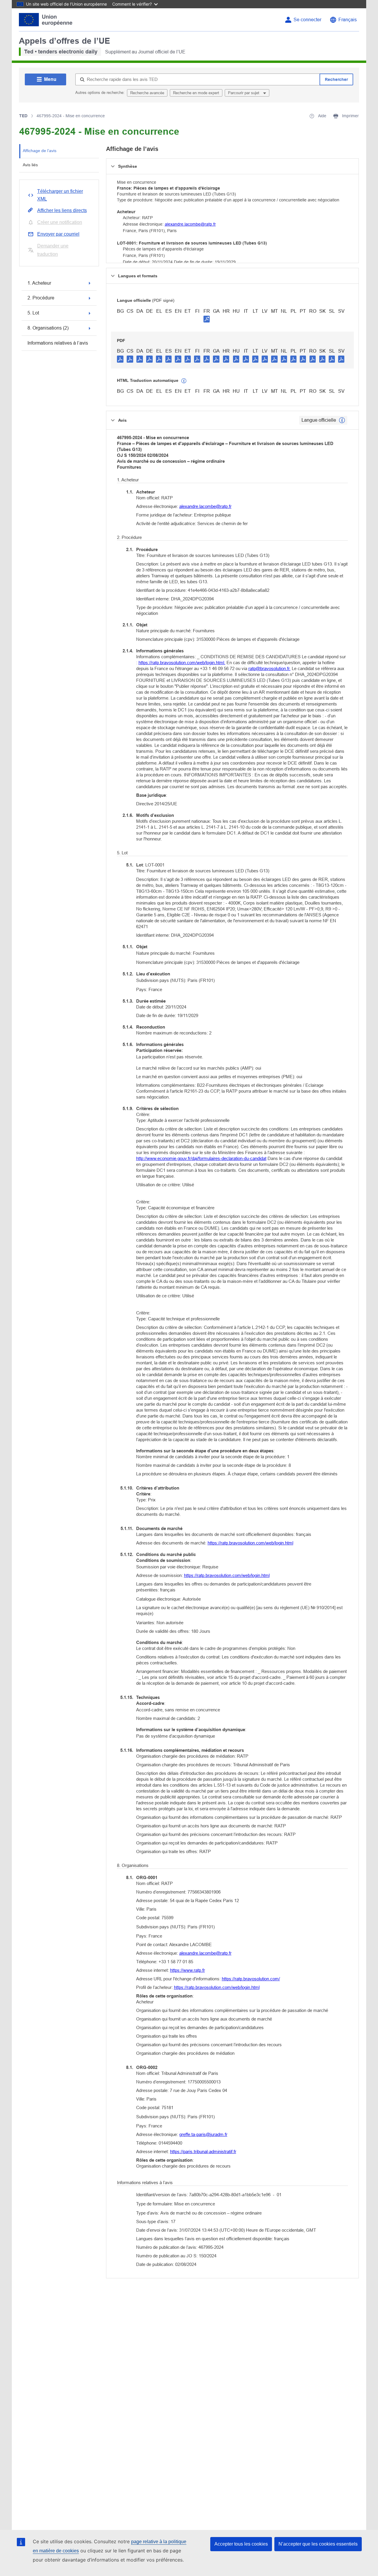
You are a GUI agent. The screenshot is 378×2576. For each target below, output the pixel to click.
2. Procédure (41, 298)
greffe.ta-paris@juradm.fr (203, 2134)
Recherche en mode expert (196, 93)
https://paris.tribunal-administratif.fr (203, 2151)
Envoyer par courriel (58, 234)
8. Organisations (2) (48, 328)
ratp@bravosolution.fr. (269, 668)
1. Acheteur (39, 283)
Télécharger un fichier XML (60, 195)
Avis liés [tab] (30, 165)
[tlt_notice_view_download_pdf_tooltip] (120, 359)
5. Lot (33, 313)
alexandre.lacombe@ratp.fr (190, 224)
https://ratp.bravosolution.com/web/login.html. (182, 663)
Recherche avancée (147, 93)
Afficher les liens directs (62, 210)
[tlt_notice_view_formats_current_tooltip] (342, 420)
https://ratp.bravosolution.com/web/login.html (250, 1543)
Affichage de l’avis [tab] (40, 151)
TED (23, 116)
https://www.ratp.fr (188, 1970)
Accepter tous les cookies (241, 2544)
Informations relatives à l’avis (58, 343)
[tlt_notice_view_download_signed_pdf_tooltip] (207, 319)
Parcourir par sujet (244, 93)
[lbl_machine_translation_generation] (184, 381)
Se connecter (307, 20)
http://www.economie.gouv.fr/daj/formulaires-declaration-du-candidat (201, 1158)
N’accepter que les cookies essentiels (318, 2544)
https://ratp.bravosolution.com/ (251, 1979)
